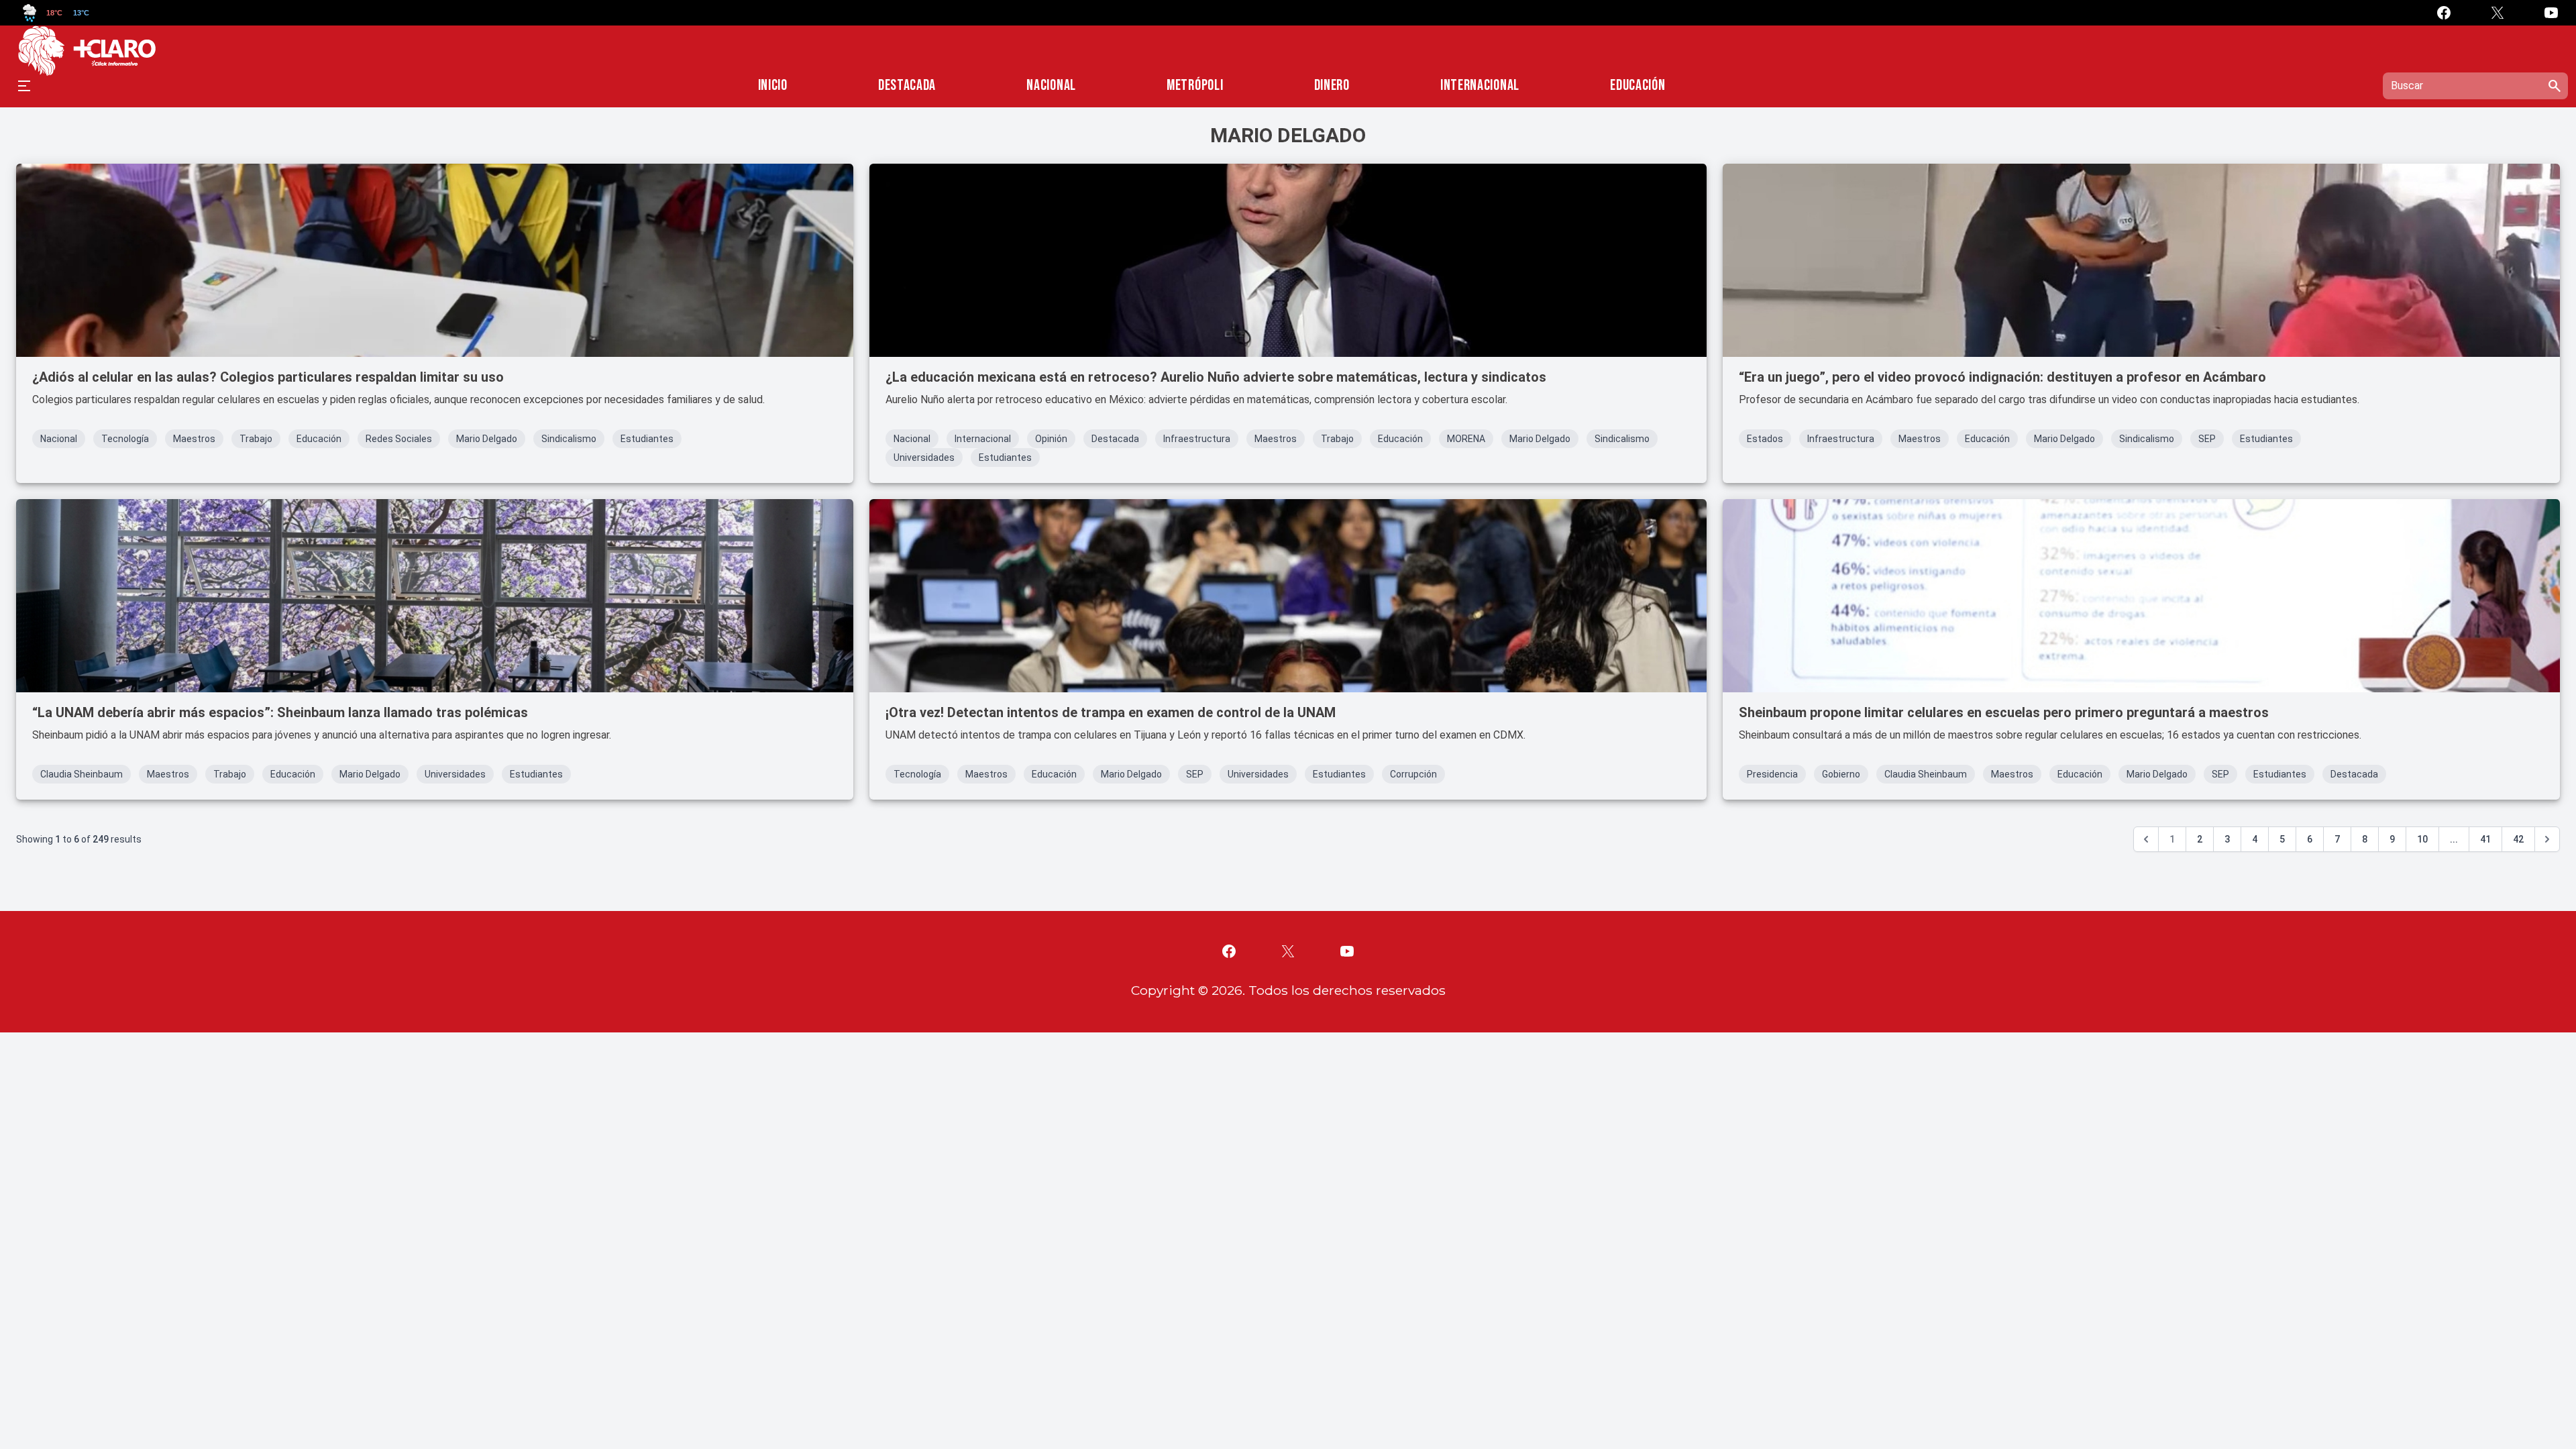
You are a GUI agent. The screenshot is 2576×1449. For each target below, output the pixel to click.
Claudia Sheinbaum (82, 774)
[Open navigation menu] (24, 86)
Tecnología (125, 439)
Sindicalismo (569, 439)
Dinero (1332, 86)
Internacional (1480, 86)
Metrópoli (1195, 86)
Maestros (194, 439)
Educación (1638, 86)
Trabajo (256, 439)
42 (2518, 839)
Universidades (924, 458)
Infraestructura (1197, 439)
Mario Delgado (487, 439)
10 (2422, 839)
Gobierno (1841, 774)
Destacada (907, 86)
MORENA (1466, 439)
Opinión (1051, 439)
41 (2485, 839)
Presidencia (1772, 774)
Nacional (1051, 86)
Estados (1765, 439)
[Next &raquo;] (2547, 839)
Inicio (773, 86)
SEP (2207, 439)
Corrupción (1413, 774)
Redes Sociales (399, 439)
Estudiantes (647, 439)
